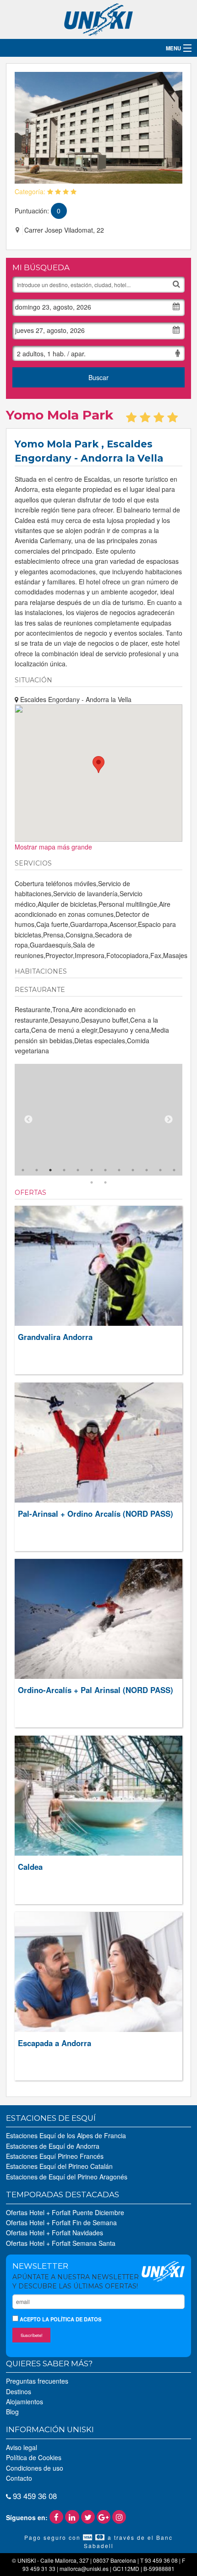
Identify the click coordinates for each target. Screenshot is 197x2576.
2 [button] (37, 1170)
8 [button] (119, 1170)
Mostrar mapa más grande (53, 847)
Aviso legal (22, 2447)
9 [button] (133, 1170)
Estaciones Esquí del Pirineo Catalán (59, 2166)
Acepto (60, 2319)
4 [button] (64, 1170)
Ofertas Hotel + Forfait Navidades (55, 2233)
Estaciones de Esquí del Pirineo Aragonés (67, 2177)
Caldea (30, 1867)
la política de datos (72, 2319)
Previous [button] (28, 1120)
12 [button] (174, 1170)
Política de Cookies (34, 2457)
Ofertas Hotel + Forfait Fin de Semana (61, 2222)
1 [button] (23, 1170)
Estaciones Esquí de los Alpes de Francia (66, 2135)
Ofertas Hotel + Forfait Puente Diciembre (65, 2212)
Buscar (98, 377)
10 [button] (147, 1170)
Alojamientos (25, 2402)
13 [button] (92, 1182)
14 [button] (105, 1182)
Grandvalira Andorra (55, 1337)
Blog (12, 2412)
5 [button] (78, 1170)
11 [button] (160, 1170)
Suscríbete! (32, 2335)
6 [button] (92, 1170)
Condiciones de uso (35, 2468)
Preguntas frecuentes (37, 2381)
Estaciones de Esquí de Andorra (53, 2146)
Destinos (19, 2391)
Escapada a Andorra (55, 2043)
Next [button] (169, 1120)
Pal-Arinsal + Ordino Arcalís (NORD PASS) (96, 1514)
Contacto (19, 2478)
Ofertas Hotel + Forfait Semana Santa (61, 2243)
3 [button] (50, 1170)
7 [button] (105, 1170)
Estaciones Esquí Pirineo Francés (55, 2156)
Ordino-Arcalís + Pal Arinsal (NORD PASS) (96, 1690)
